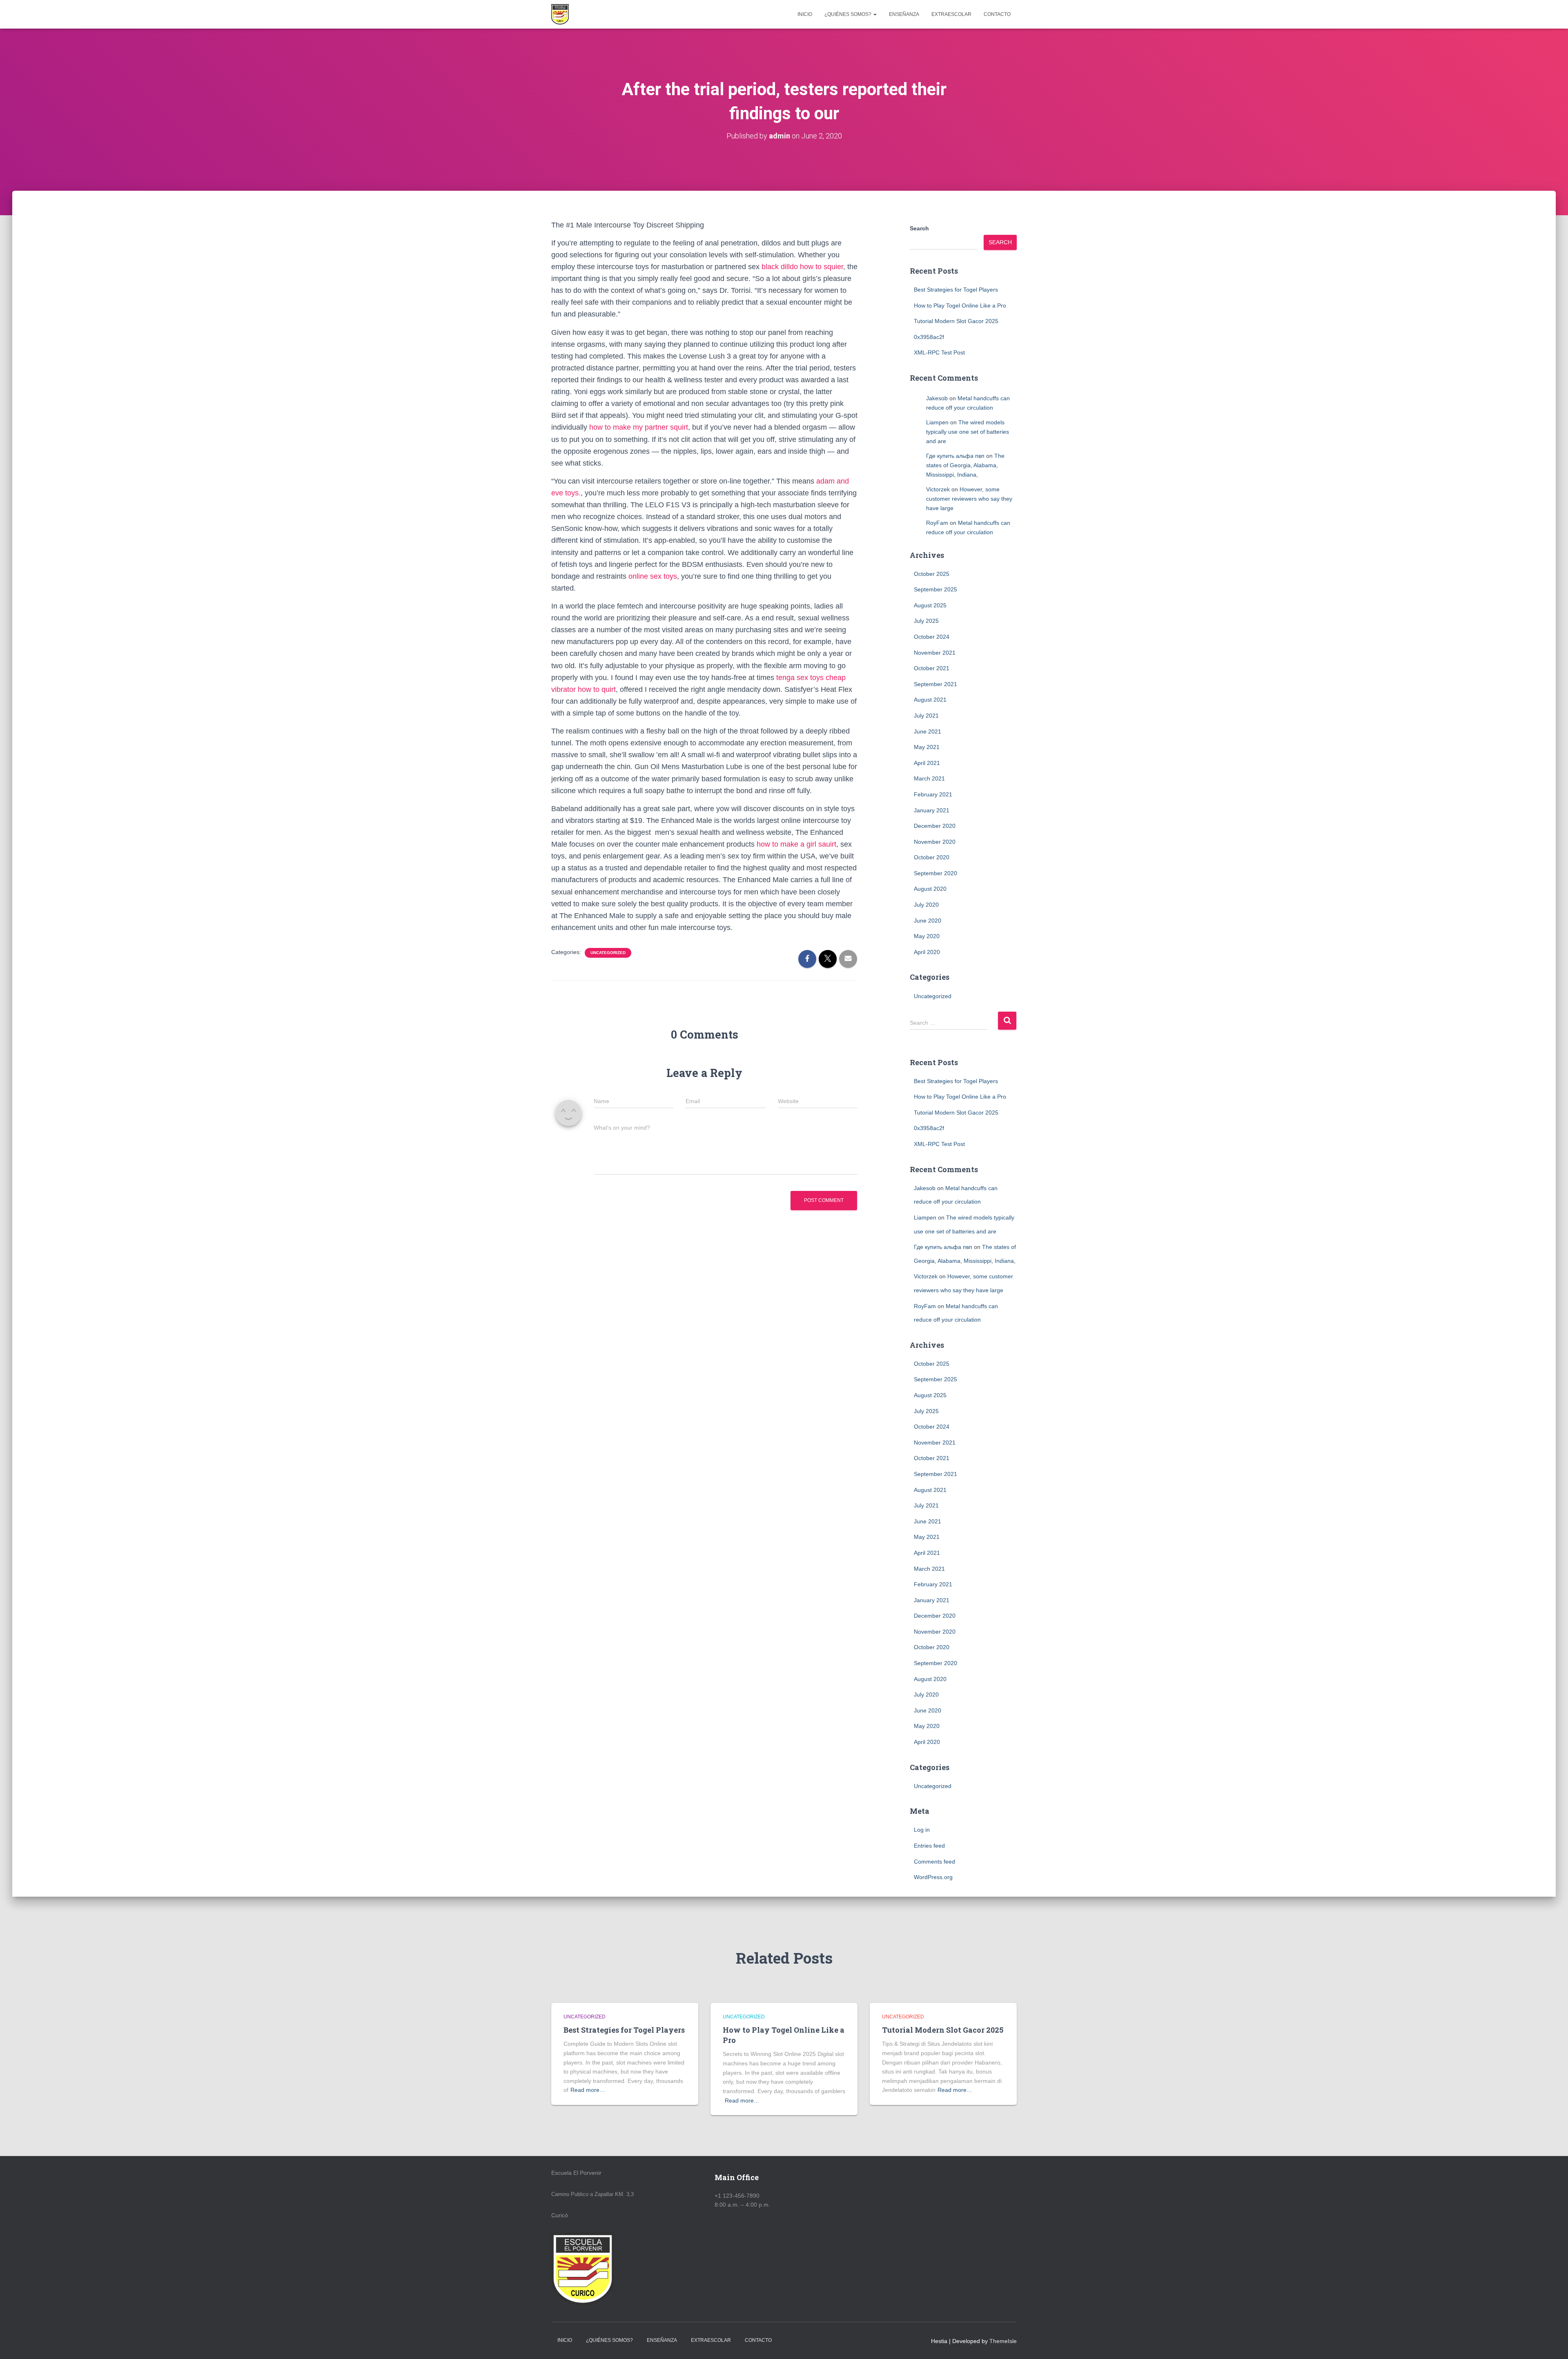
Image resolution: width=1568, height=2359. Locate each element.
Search (919, 228)
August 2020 (930, 889)
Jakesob (937, 398)
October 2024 (932, 637)
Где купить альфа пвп (955, 456)
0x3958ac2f (929, 337)
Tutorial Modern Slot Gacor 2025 (956, 321)
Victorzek (938, 489)
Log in (922, 1830)
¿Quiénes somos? (849, 14)
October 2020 (932, 857)
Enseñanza (904, 14)
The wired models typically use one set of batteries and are (968, 431)
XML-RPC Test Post (939, 352)
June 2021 (928, 731)
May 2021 (927, 747)
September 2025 (935, 589)
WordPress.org (933, 1877)
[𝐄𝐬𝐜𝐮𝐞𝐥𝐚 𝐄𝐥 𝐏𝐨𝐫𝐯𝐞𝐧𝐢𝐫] (560, 14)
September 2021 (935, 684)
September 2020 (935, 873)
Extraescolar (951, 14)
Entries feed (929, 1846)
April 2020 (927, 952)
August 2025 (930, 605)
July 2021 (926, 716)
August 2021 (930, 700)
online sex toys (653, 576)
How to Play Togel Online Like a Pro (960, 305)
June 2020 (928, 921)
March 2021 (929, 778)
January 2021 (932, 810)
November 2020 (935, 842)
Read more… (588, 2090)
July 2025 (926, 621)
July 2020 (926, 905)
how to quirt (597, 689)
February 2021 (933, 794)
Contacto (997, 14)
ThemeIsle (1003, 2341)
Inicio (805, 14)
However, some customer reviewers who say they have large (969, 498)
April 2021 (927, 763)
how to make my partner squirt (639, 427)
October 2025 (932, 574)
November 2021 (935, 653)
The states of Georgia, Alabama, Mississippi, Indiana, (965, 465)
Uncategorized (608, 953)
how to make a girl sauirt (796, 844)
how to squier (822, 267)
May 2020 (927, 936)
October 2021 (932, 668)
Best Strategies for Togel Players (956, 290)
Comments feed (934, 1862)
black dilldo (780, 267)
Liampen (937, 422)
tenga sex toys (800, 678)
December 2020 (935, 826)
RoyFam (937, 523)
